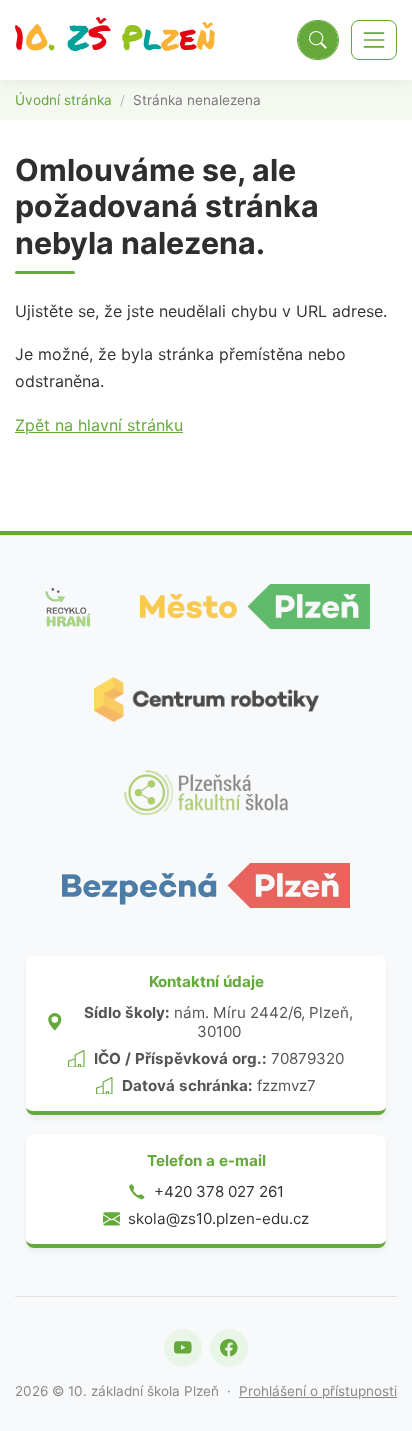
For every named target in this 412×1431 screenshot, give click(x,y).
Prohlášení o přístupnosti (318, 1391)
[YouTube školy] (183, 1348)
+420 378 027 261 (219, 1191)
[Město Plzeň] (255, 606)
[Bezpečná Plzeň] (206, 885)
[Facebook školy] (229, 1348)
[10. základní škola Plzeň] (115, 40)
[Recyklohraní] (67, 606)
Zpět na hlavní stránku (99, 425)
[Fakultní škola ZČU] (206, 792)
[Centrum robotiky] (206, 699)
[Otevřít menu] (374, 40)
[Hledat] (318, 40)
